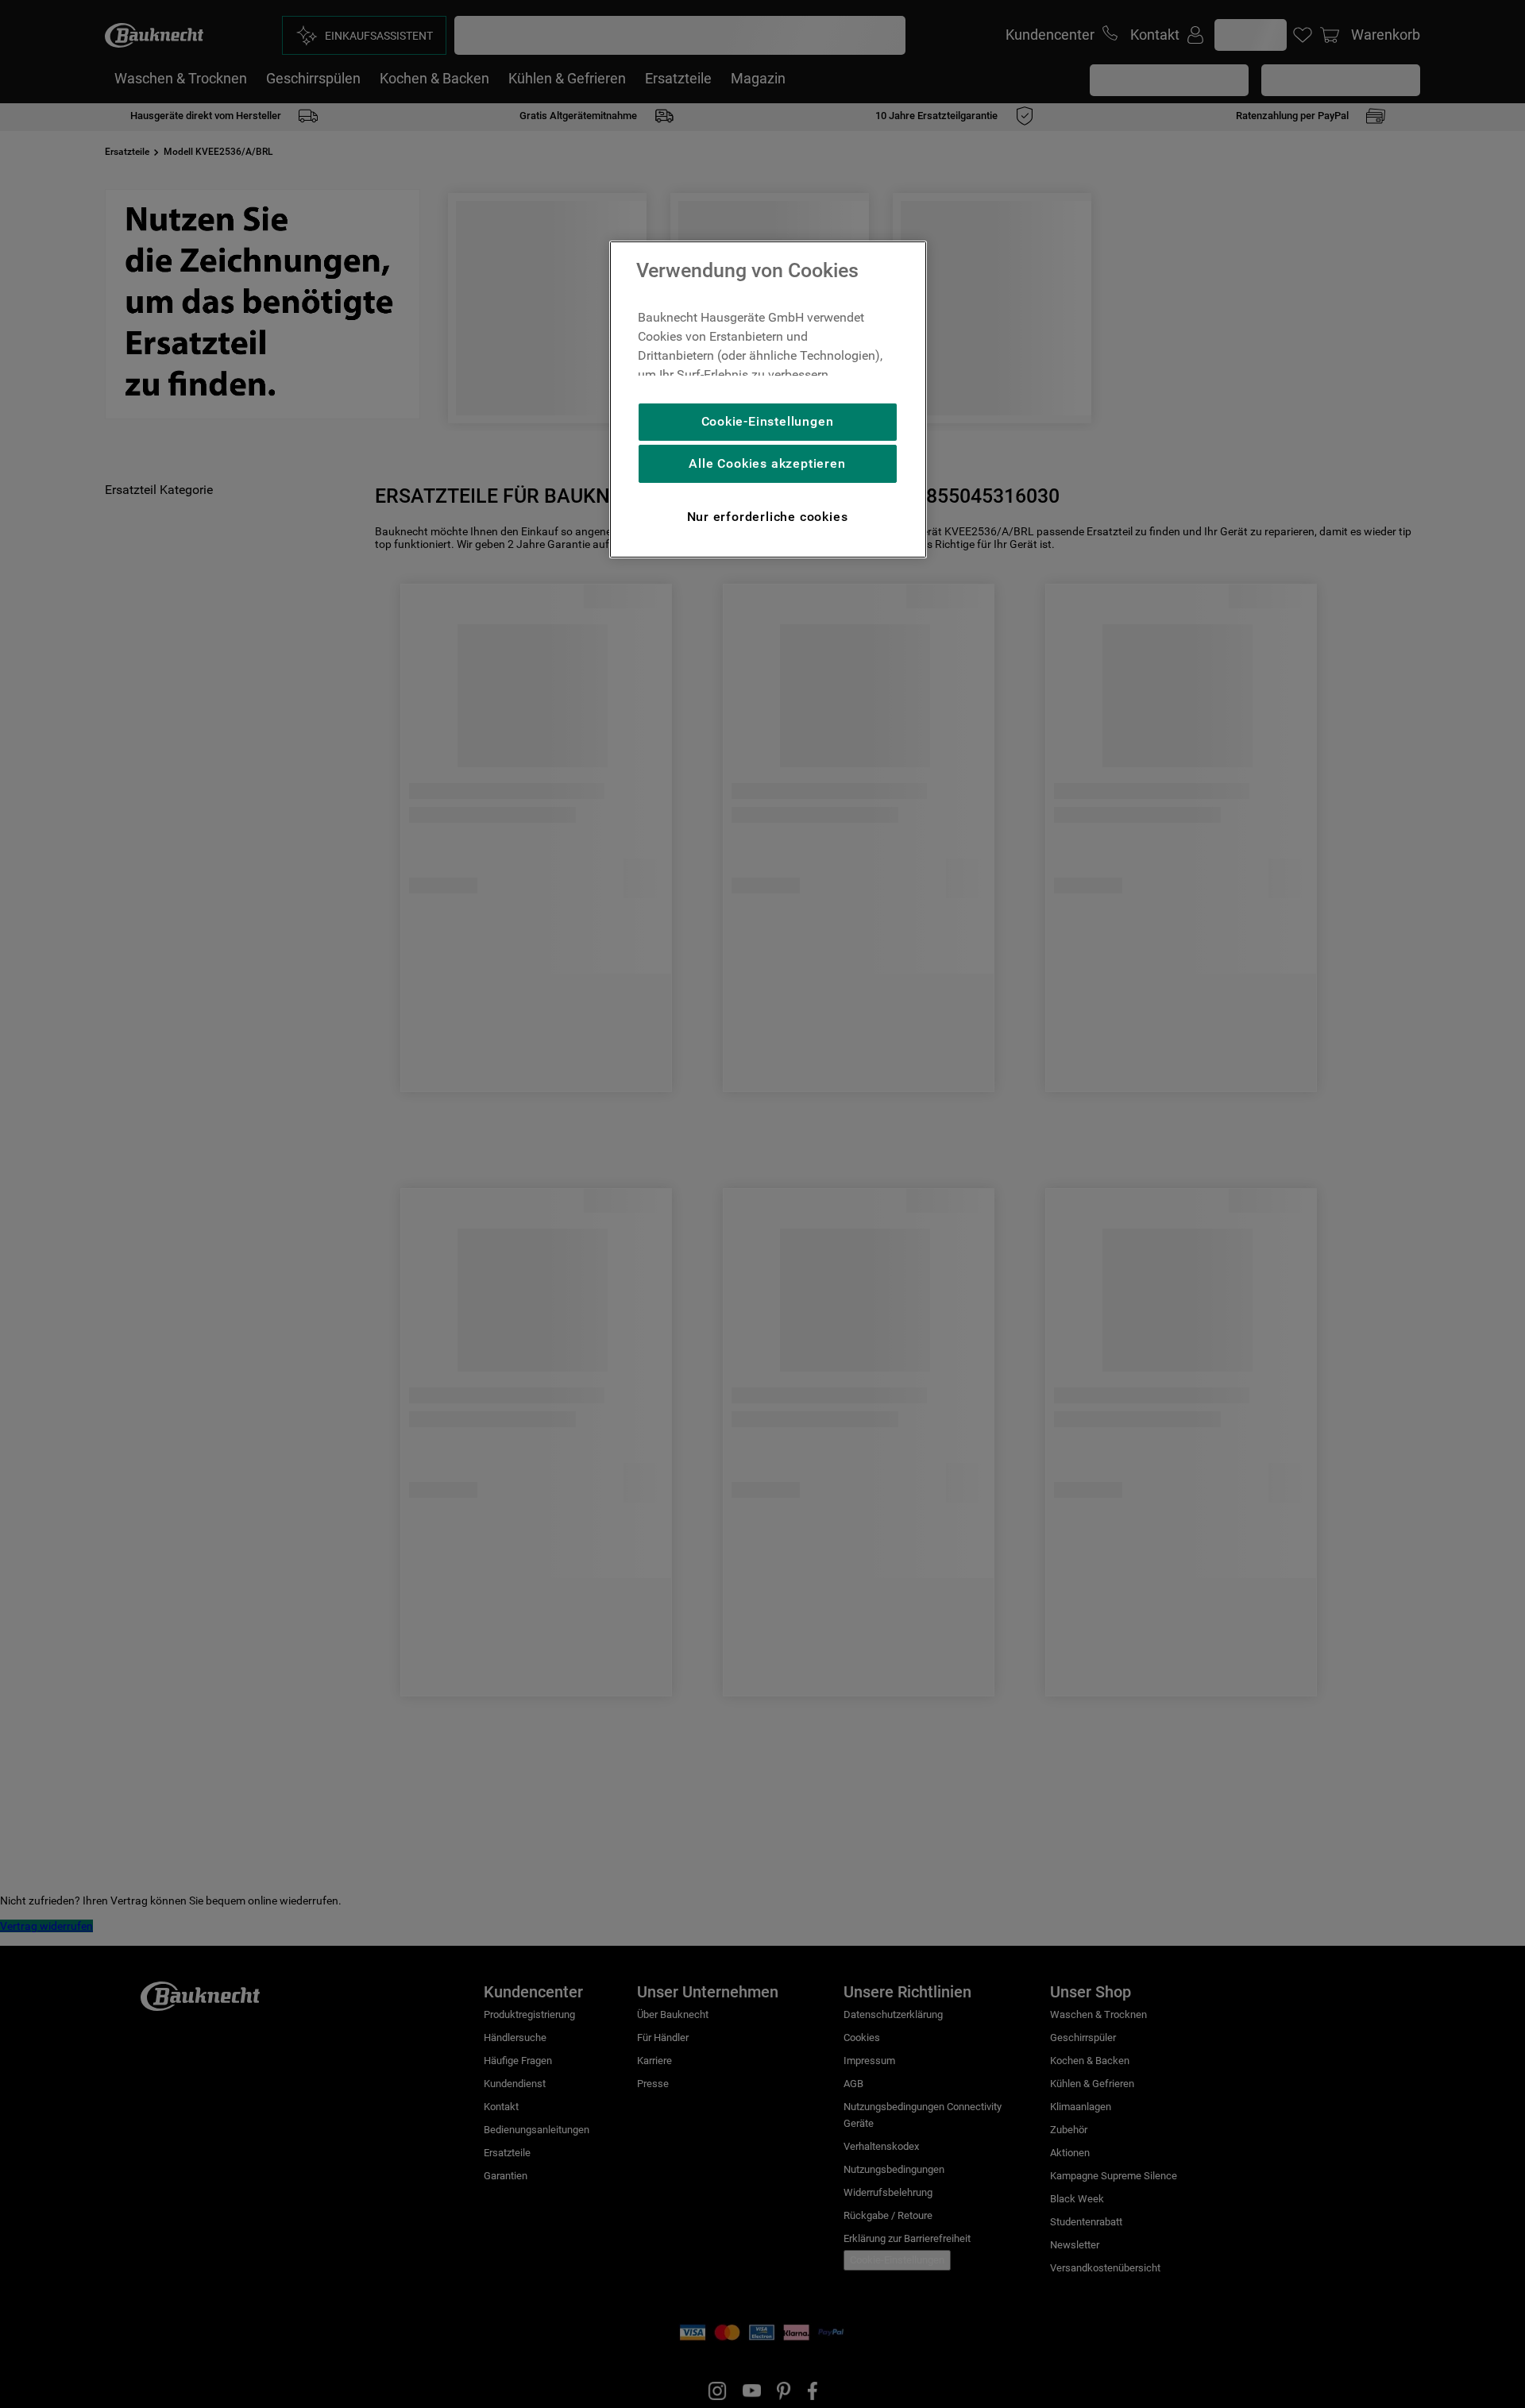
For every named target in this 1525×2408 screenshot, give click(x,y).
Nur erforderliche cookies (768, 517)
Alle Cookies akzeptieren (767, 463)
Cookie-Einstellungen (768, 421)
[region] (768, 399)
